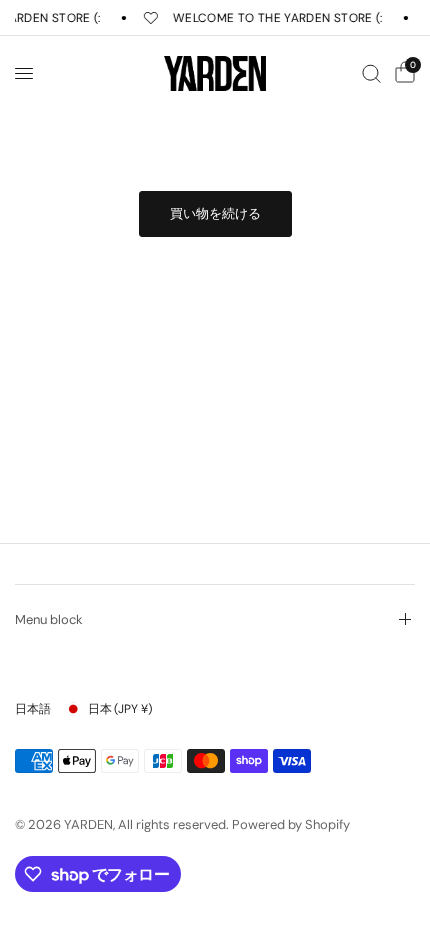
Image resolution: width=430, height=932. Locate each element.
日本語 (33, 709)
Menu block (49, 619)
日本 (120, 709)
